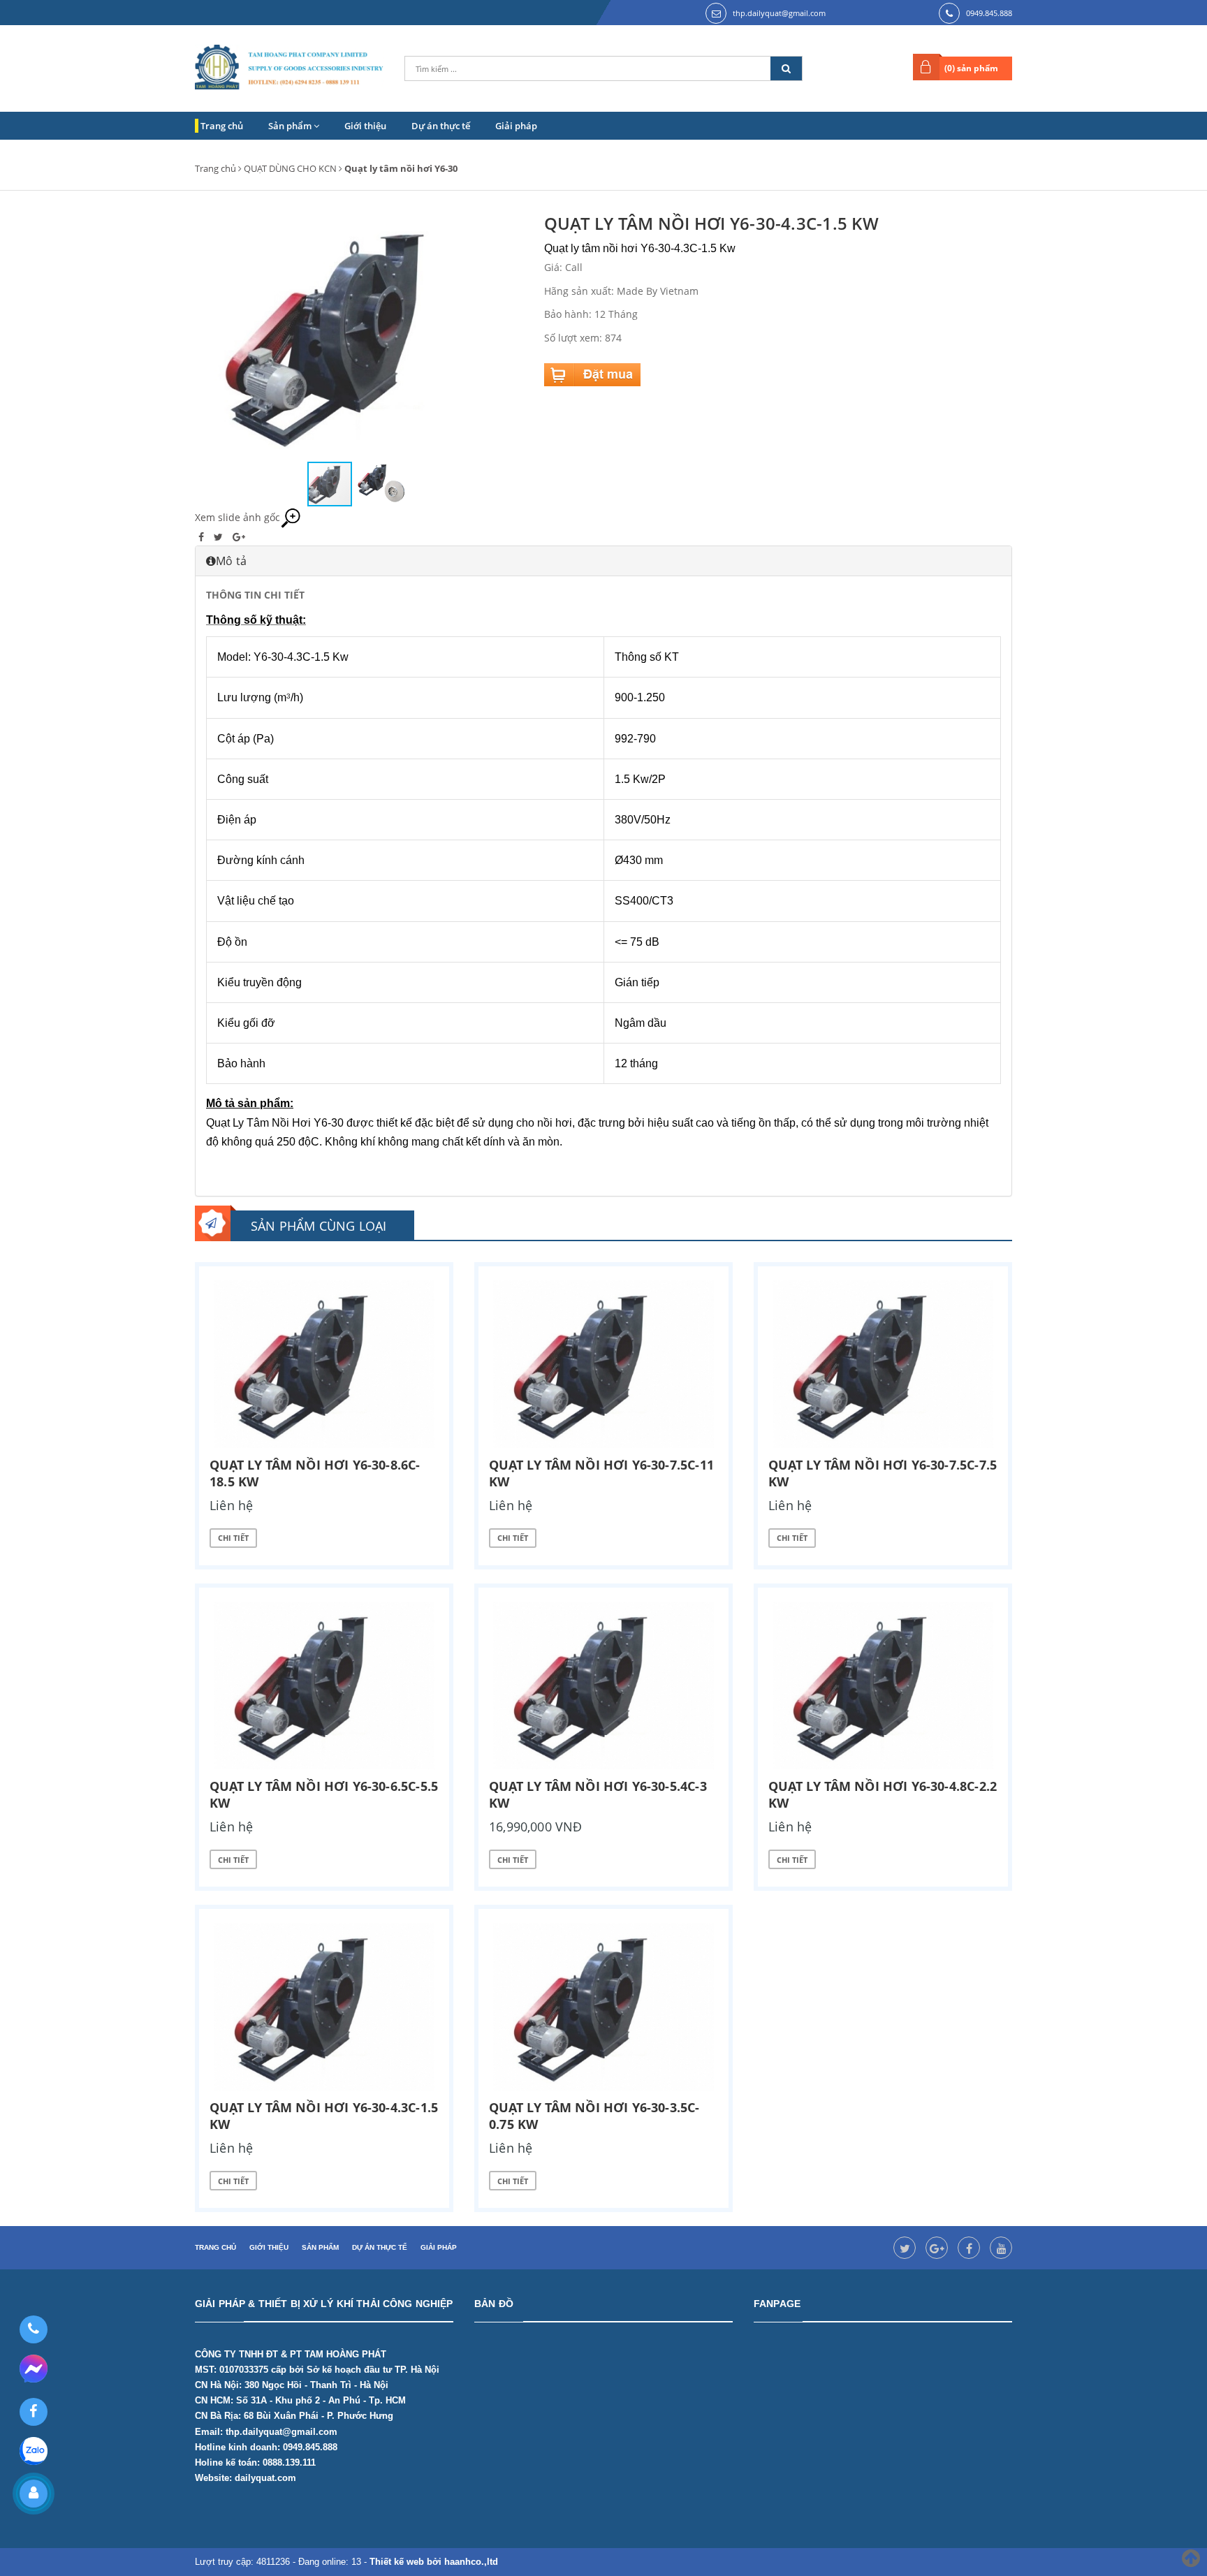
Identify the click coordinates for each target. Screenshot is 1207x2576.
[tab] (603, 561)
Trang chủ (222, 126)
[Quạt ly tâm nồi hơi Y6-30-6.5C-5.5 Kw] (324, 1685)
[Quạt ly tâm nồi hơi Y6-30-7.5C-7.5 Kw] (883, 1364)
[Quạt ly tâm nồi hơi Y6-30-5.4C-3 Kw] (603, 1685)
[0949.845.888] (33, 2329)
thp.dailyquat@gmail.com (779, 13)
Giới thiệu (365, 126)
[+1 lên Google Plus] (239, 537)
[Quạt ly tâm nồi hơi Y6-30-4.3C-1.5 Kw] (324, 2007)
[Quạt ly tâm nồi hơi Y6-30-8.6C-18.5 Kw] (324, 1364)
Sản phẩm (291, 126)
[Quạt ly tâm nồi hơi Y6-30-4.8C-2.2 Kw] (883, 1685)
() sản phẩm (971, 68)
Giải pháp (516, 126)
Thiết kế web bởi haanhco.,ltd (434, 2562)
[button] (511, 336)
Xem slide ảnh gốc (237, 517)
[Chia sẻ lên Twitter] (220, 537)
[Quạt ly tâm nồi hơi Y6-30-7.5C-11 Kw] (603, 1364)
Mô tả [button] (231, 561)
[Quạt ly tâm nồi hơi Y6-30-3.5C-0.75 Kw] (603, 2007)
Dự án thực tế (441, 126)
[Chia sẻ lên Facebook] (203, 537)
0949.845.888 (989, 13)
